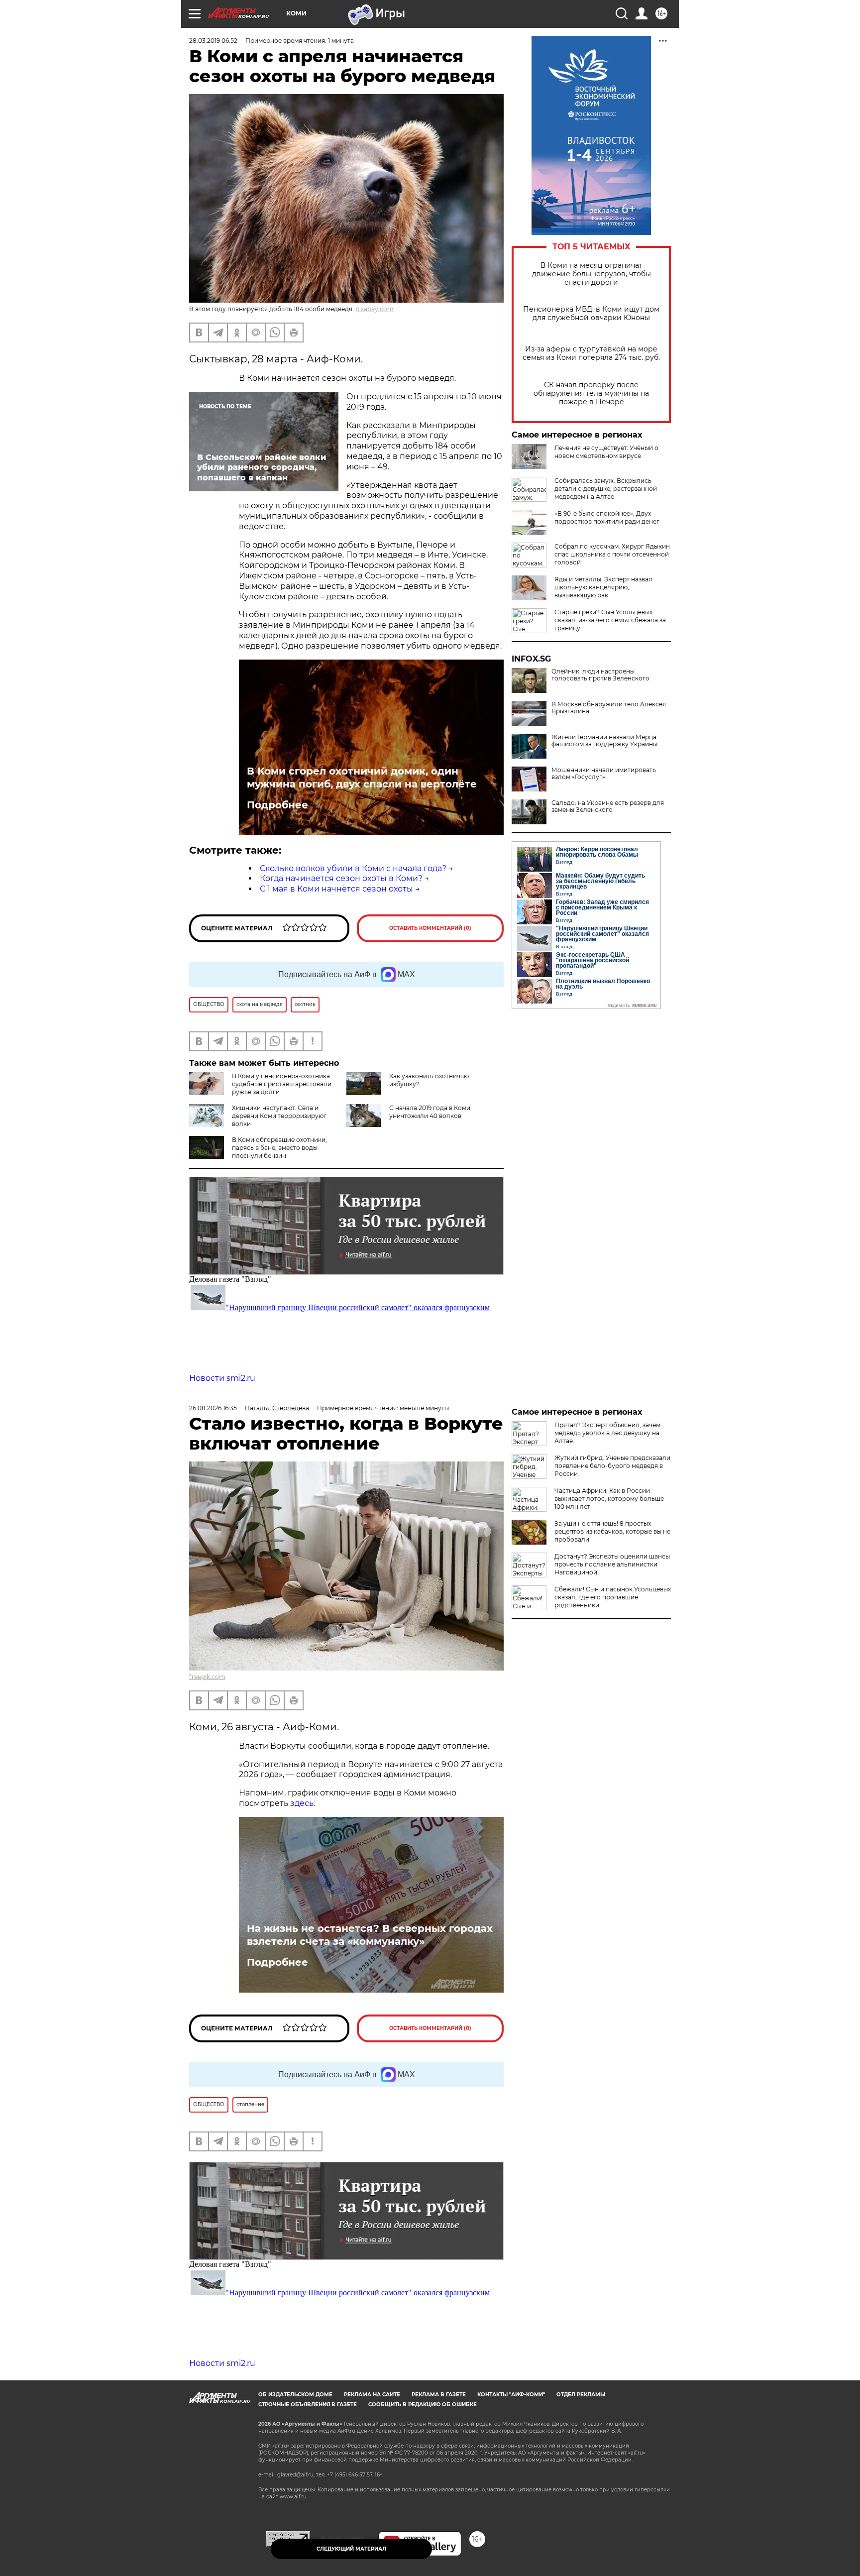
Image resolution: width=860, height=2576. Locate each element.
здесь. (303, 1803)
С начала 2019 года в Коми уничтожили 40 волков (430, 1112)
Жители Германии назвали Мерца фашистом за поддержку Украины (604, 741)
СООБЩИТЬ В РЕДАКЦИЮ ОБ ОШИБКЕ (423, 2405)
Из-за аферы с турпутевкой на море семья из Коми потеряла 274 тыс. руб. (591, 353)
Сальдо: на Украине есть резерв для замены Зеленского (608, 806)
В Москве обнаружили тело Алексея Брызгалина (609, 708)
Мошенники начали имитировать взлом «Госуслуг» (604, 774)
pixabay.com (375, 309)
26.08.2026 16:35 (213, 1408)
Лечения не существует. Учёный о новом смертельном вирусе (606, 452)
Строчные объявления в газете (308, 2405)
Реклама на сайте (372, 2395)
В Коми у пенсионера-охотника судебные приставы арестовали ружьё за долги (282, 1084)
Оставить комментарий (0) (430, 928)
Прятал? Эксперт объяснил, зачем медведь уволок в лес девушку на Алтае (607, 1433)
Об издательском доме (295, 2395)
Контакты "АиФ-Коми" (511, 2395)
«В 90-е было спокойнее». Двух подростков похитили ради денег (607, 517)
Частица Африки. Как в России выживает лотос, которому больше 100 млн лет (609, 1499)
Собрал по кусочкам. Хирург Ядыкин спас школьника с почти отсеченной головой (612, 554)
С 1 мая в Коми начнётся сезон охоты (336, 889)
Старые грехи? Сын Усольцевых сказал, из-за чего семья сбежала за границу (610, 620)
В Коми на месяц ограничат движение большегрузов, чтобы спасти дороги (591, 274)
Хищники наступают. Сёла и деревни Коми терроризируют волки (279, 1116)
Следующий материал (351, 2549)
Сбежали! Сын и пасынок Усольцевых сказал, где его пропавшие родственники (613, 1597)
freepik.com (207, 1677)
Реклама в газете (439, 2395)
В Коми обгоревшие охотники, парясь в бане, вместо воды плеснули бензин (279, 1148)
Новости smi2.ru (222, 1378)
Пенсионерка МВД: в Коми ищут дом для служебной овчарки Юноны (591, 314)
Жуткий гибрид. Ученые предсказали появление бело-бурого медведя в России (612, 1466)
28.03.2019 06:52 (213, 41)
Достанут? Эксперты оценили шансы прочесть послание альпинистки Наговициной (612, 1564)
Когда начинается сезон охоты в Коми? (341, 878)
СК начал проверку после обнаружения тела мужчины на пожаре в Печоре (591, 393)
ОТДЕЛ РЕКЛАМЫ (581, 2395)
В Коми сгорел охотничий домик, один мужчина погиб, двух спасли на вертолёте (362, 778)
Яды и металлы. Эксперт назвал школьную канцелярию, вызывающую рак (603, 587)
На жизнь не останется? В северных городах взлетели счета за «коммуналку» (370, 1935)
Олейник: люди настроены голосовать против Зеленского (600, 675)
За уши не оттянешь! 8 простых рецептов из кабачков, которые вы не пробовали (612, 1531)
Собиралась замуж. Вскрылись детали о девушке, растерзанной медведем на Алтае (606, 489)
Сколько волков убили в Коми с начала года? (353, 868)
